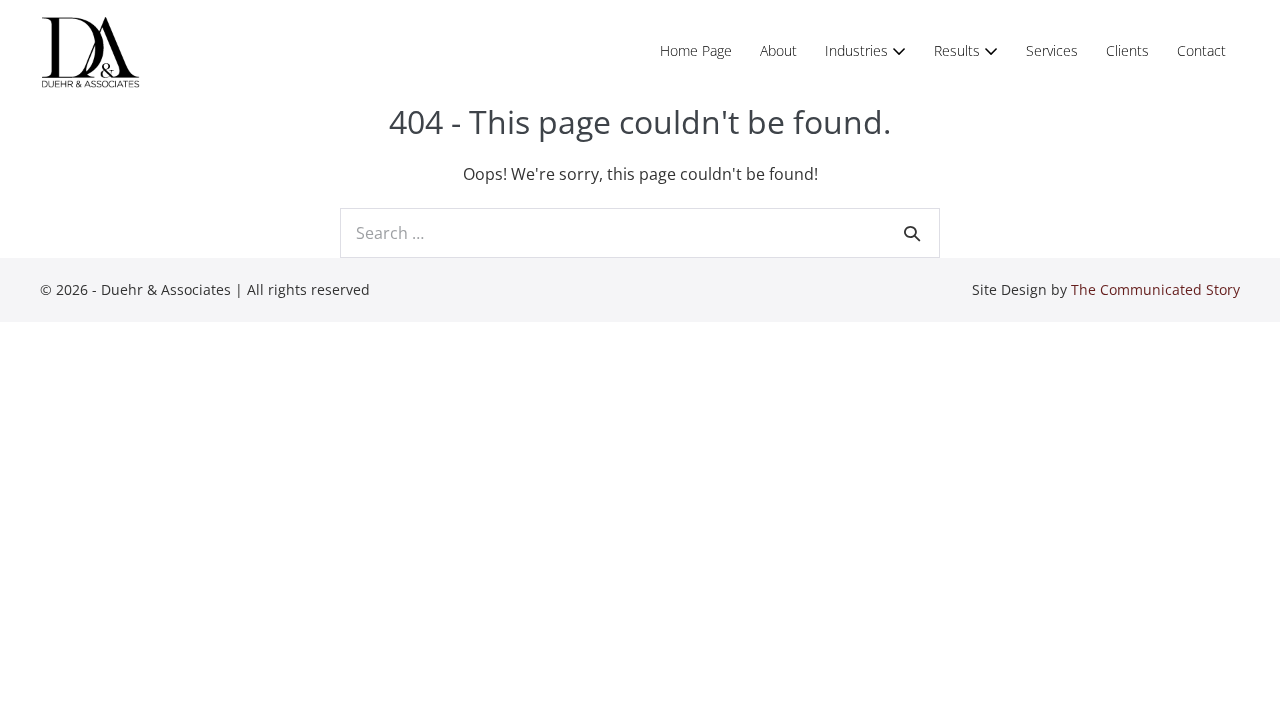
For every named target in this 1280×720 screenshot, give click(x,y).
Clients (1127, 50)
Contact (1201, 50)
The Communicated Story (1155, 289)
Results (959, 50)
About (778, 50)
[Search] (912, 233)
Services (1052, 50)
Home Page (696, 50)
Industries (858, 50)
